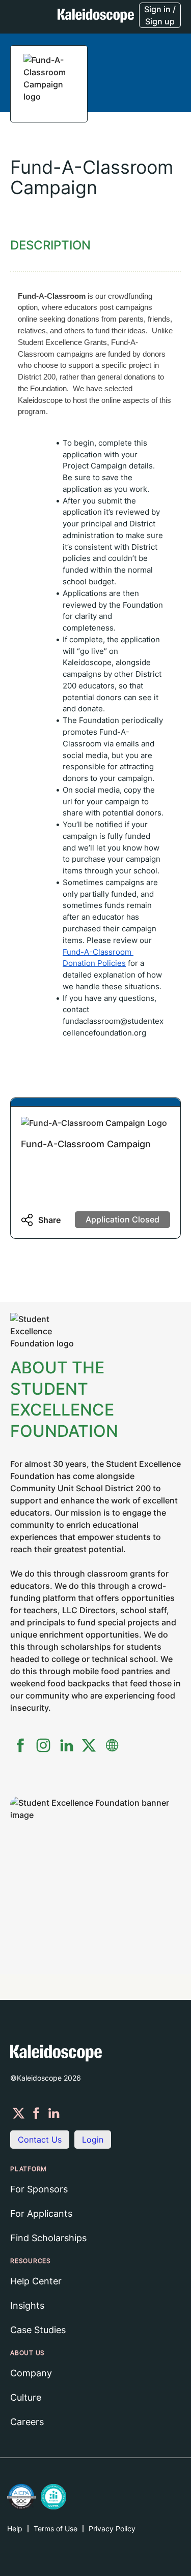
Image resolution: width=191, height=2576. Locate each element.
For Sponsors (39, 2189)
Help (15, 2528)
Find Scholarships (48, 2238)
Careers (27, 2422)
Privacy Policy (112, 2528)
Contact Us (40, 2140)
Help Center (36, 2281)
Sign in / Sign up (160, 15)
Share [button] (49, 1220)
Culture (26, 2397)
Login (93, 2140)
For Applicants (41, 2213)
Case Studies (38, 2330)
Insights (27, 2305)
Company (31, 2373)
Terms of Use (56, 2528)
